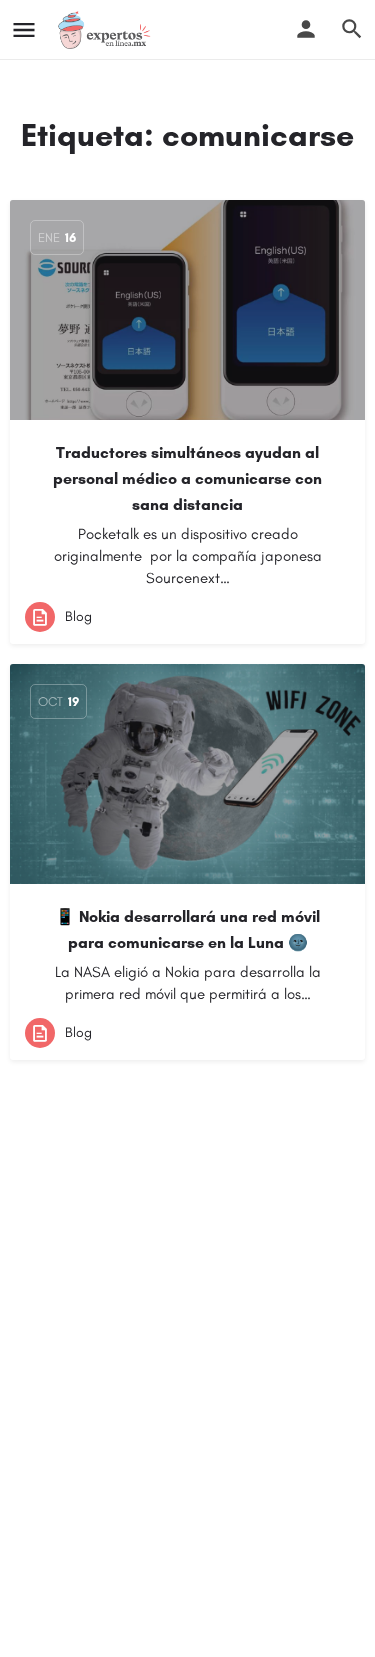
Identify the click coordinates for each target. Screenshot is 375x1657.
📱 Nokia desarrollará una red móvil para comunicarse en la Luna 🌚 (187, 929)
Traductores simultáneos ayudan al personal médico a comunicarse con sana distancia (187, 478)
